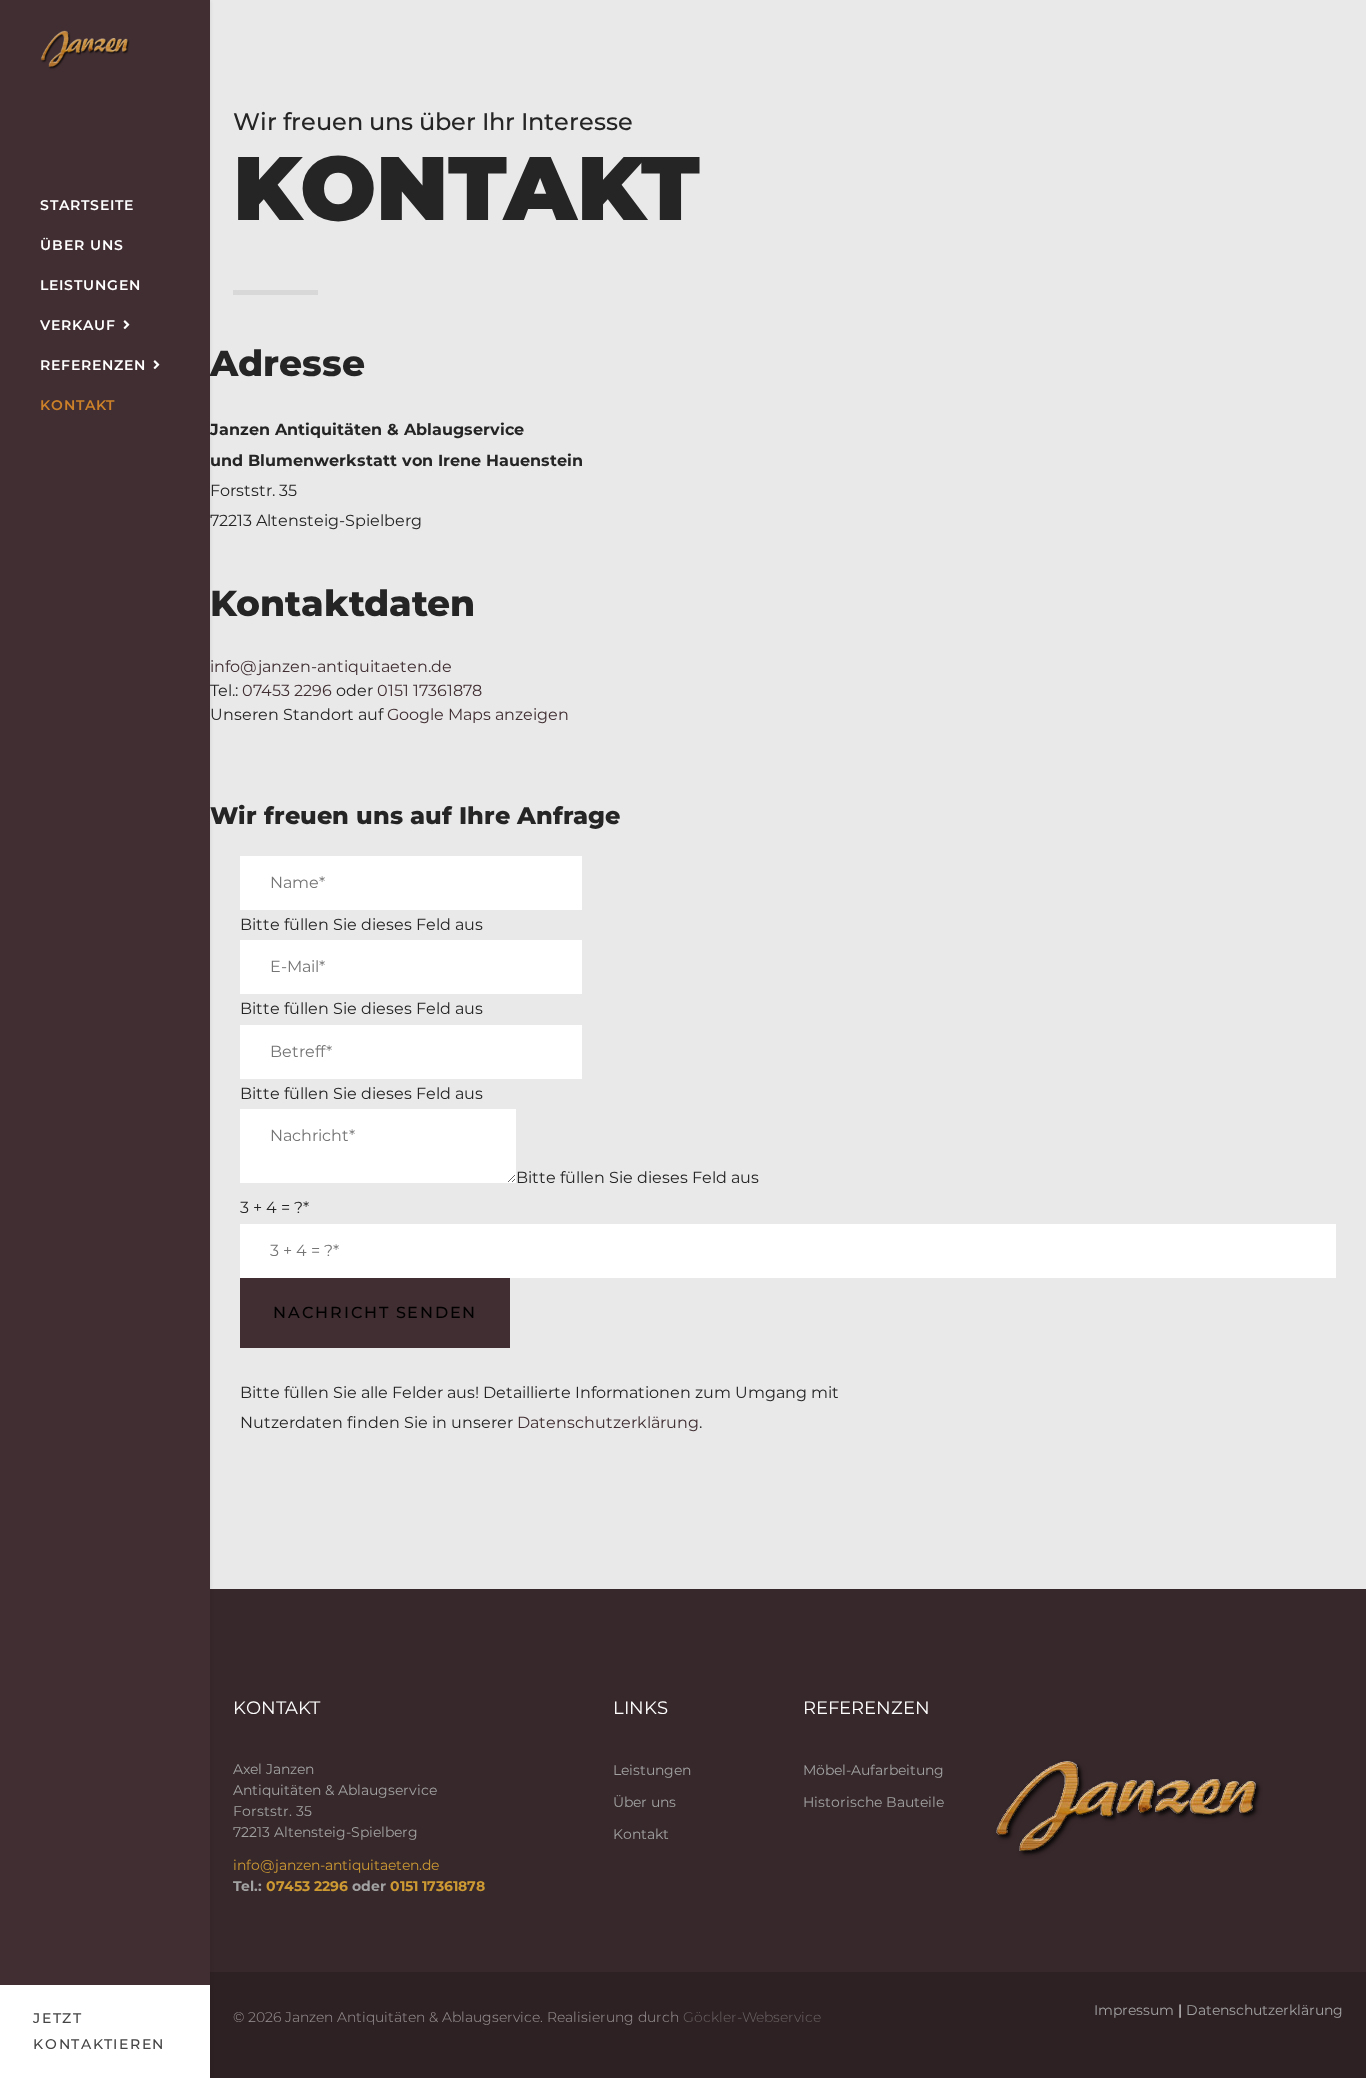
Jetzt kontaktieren (99, 2031)
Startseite (87, 205)
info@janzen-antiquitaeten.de (331, 666)
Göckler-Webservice (752, 2017)
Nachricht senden (375, 1312)
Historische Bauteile (873, 1802)
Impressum (1134, 2010)
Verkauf (78, 325)
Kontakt (77, 405)
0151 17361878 (429, 690)
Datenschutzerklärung (608, 1422)
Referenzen (93, 365)
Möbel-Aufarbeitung (873, 1770)
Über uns (82, 245)
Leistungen (90, 285)
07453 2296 (287, 690)
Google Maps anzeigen (478, 714)
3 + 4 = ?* (274, 1207)
